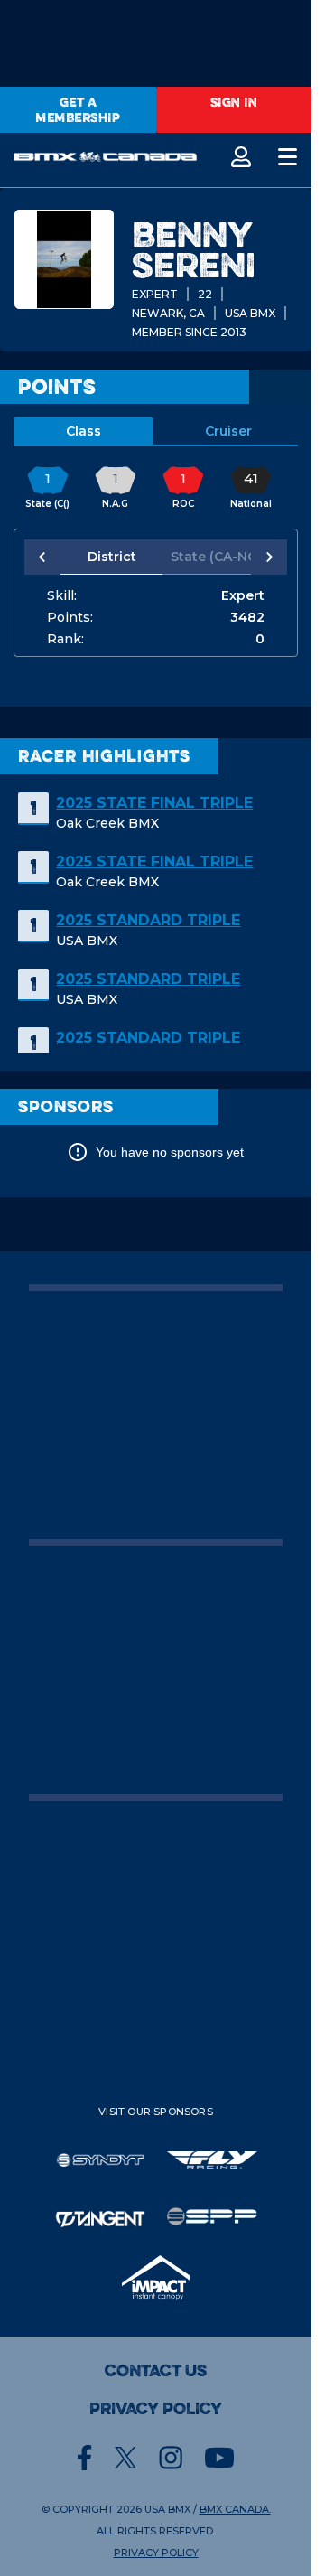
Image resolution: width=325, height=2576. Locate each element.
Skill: (62, 595)
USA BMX (167, 2509)
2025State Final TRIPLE (154, 803)
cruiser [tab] (228, 431)
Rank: (65, 639)
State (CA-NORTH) (208, 557)
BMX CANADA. (235, 2509)
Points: (70, 617)
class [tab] (84, 431)
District (108, 557)
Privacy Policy (156, 2409)
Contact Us (156, 2371)
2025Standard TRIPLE (148, 920)
